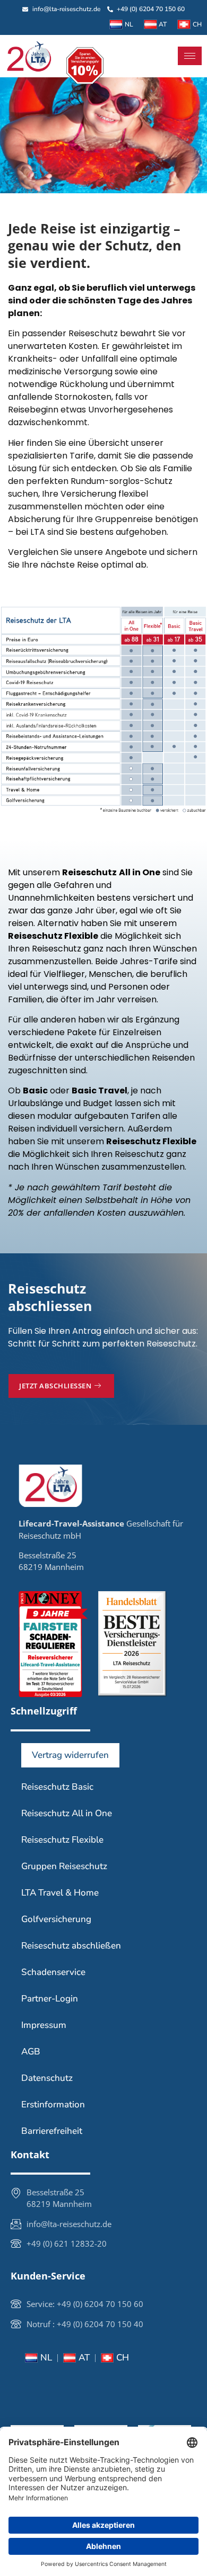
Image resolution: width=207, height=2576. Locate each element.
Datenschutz (47, 2078)
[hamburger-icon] (190, 56)
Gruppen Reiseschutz (64, 1866)
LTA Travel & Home (60, 1893)
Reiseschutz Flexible (62, 1840)
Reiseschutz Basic (57, 1787)
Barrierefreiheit (52, 2131)
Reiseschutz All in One (67, 1813)
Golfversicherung (56, 1919)
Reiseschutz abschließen (71, 1946)
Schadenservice (53, 1972)
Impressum (44, 2025)
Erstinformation (53, 2104)
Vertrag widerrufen (70, 1755)
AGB (31, 2052)
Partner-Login (50, 1999)
